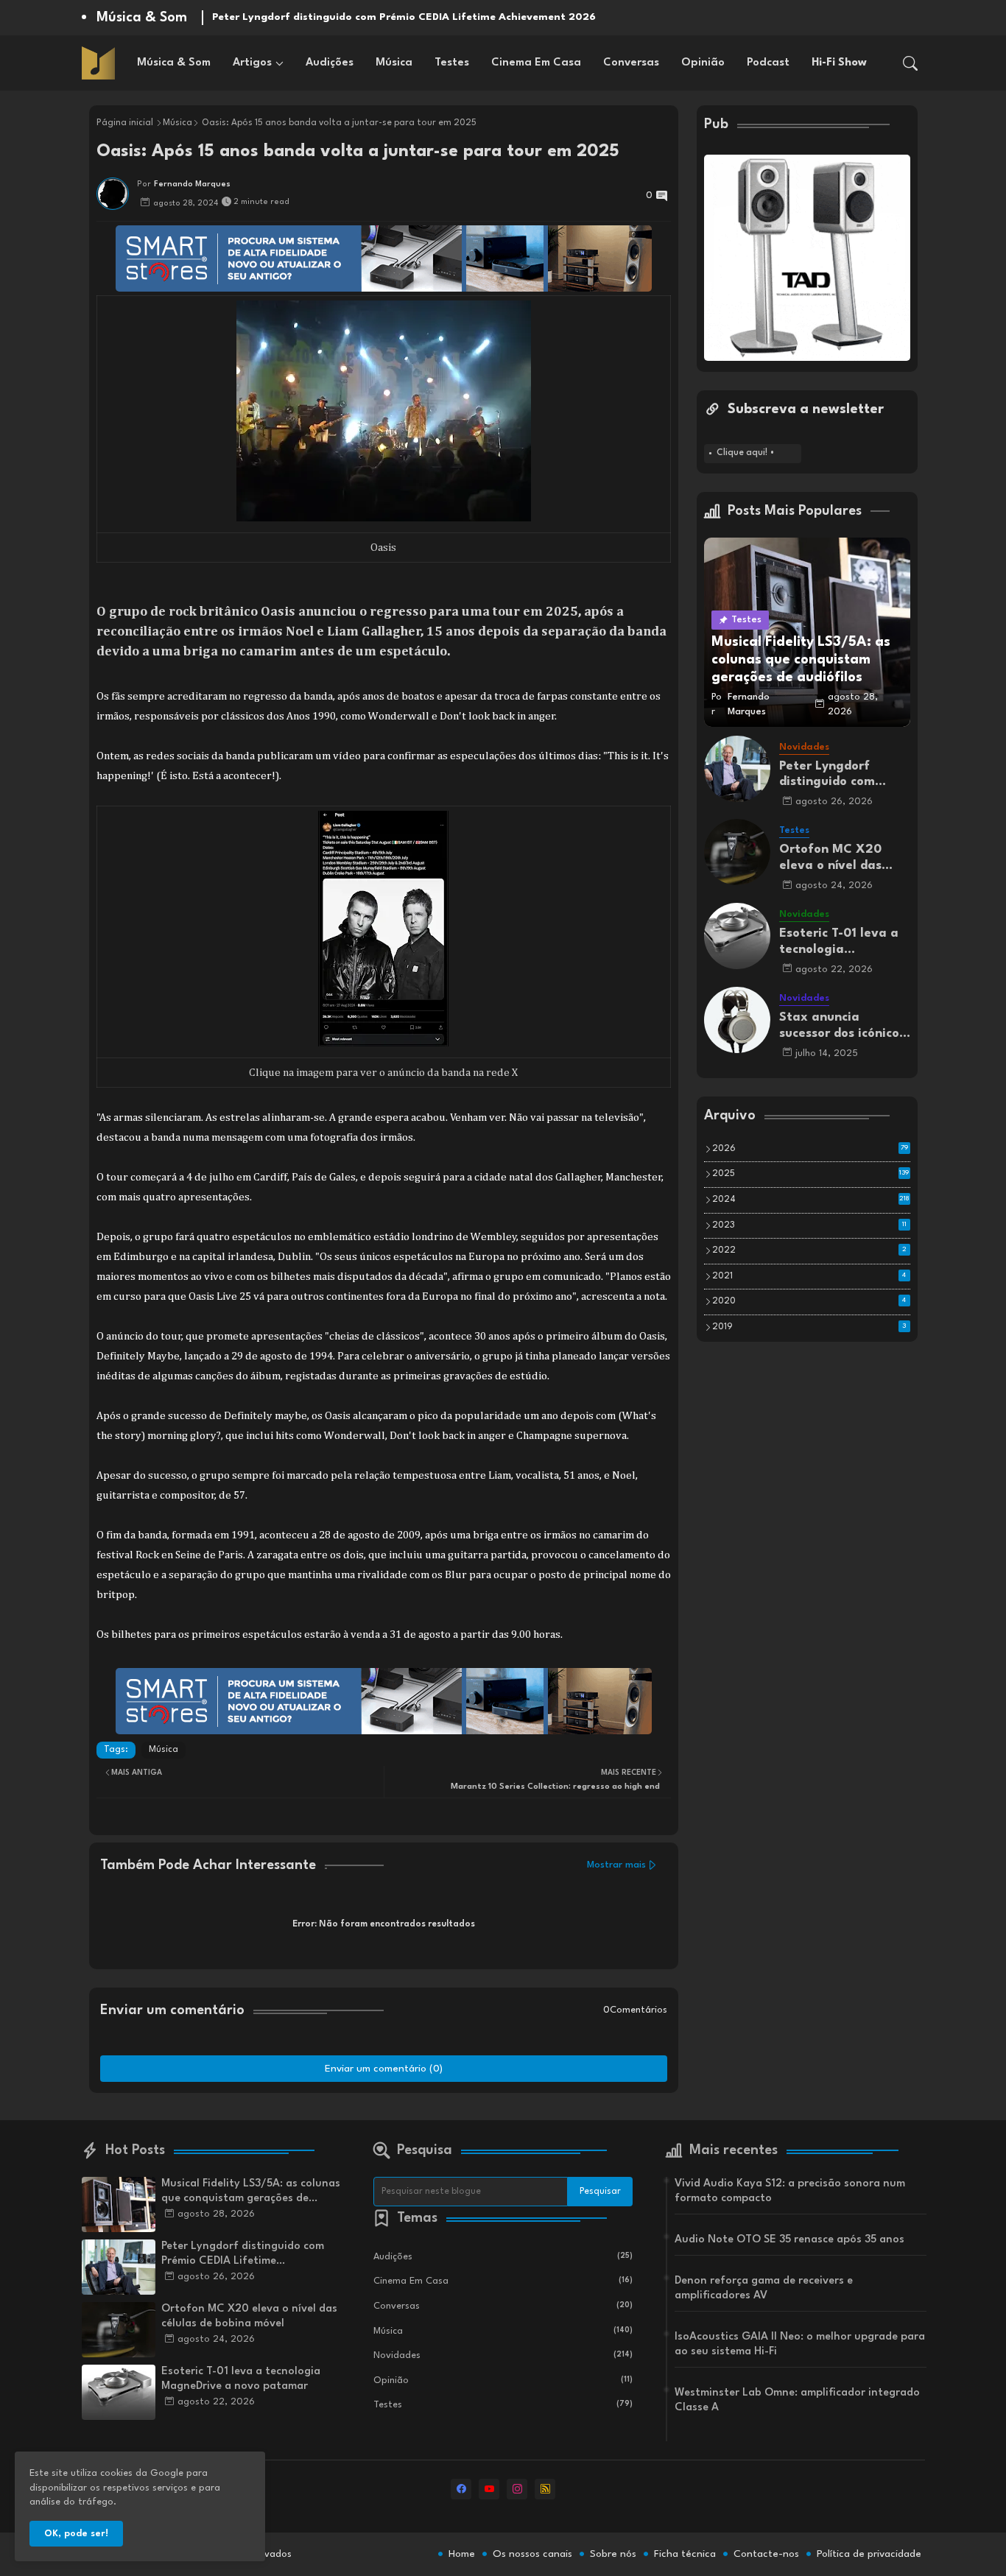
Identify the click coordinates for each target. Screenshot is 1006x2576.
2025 (811, 1174)
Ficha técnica (685, 2554)
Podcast (768, 63)
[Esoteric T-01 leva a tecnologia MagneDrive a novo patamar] (737, 936)
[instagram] (517, 2489)
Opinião (703, 63)
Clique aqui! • (746, 453)
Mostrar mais (616, 1865)
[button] (910, 63)
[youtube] (489, 2489)
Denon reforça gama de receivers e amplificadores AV (764, 2288)
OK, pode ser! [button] (76, 2534)
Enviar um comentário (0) (384, 2069)
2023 (809, 1225)
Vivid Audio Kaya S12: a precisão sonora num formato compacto (790, 2191)
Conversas (631, 63)
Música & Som (174, 63)
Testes (452, 63)
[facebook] (461, 2489)
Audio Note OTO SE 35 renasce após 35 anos (789, 2240)
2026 (810, 1149)
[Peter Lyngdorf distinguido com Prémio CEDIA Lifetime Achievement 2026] (737, 769)
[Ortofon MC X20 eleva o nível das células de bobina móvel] (737, 852)
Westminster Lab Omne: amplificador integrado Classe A (797, 2400)
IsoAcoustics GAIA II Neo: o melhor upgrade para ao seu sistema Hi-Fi (800, 2344)
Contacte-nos (766, 2554)
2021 (809, 1276)
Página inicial (125, 123)
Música (394, 63)
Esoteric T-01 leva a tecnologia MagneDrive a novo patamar (839, 942)
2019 (809, 1327)
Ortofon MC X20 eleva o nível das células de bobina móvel (832, 858)
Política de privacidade (869, 2554)
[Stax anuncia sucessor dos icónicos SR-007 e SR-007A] (737, 1020)
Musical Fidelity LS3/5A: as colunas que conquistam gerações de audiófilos (251, 2192)
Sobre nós (613, 2554)
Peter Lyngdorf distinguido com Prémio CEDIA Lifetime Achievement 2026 (404, 17)
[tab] (174, 63)
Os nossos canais (532, 2554)
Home (462, 2554)
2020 (809, 1301)
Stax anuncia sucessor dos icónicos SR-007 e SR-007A (842, 1026)
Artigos (252, 63)
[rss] (545, 2489)
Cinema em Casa (536, 63)
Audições (330, 63)
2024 (811, 1200)
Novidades (503, 2355)
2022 (809, 1250)
